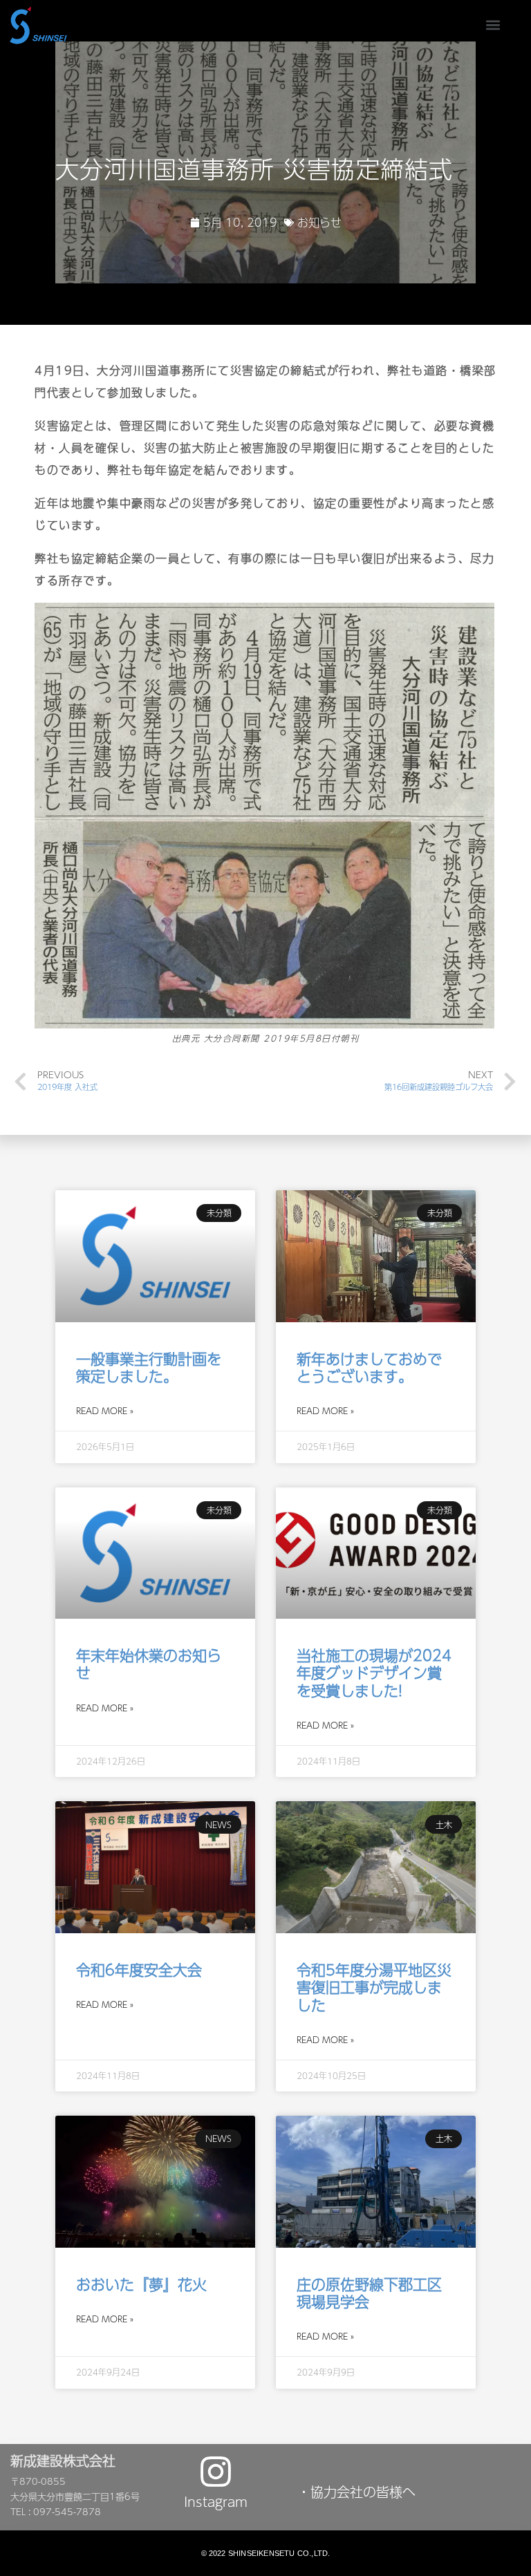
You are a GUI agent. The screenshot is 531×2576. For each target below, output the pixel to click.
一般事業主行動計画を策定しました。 (149, 1367)
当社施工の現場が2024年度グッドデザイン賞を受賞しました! (374, 1672)
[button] (493, 25)
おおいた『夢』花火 (141, 2284)
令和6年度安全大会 (139, 1969)
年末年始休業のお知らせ (149, 1664)
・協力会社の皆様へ (356, 2492)
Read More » (105, 1411)
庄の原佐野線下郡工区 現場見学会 (376, 2293)
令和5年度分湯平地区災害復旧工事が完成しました (374, 1987)
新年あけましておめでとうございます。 (369, 1367)
